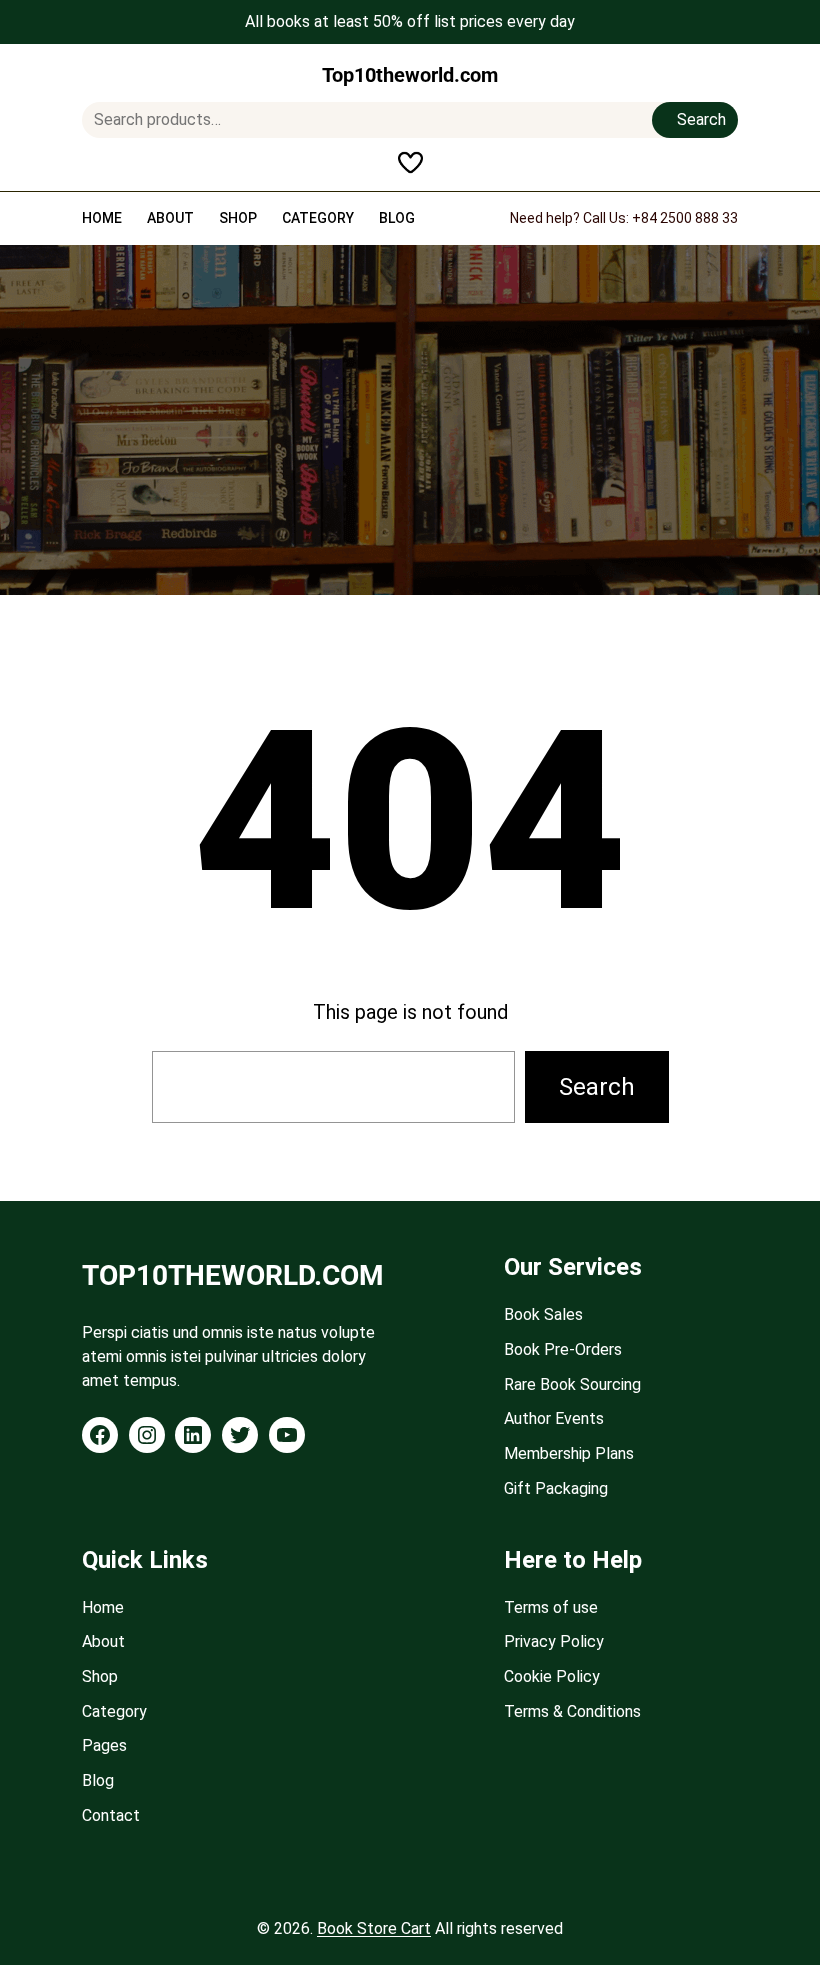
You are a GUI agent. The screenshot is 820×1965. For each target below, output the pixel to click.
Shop (100, 1676)
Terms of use (551, 1607)
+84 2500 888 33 (685, 218)
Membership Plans (569, 1453)
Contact (111, 1815)
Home (103, 1607)
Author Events (554, 1418)
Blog (98, 1780)
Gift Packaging (556, 1488)
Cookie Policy (552, 1676)
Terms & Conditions (572, 1711)
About (103, 1641)
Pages (104, 1745)
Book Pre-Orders (563, 1349)
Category (114, 1711)
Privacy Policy (554, 1641)
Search (701, 119)
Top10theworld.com (410, 75)
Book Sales (543, 1314)
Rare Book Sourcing (572, 1384)
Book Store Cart (374, 1928)
